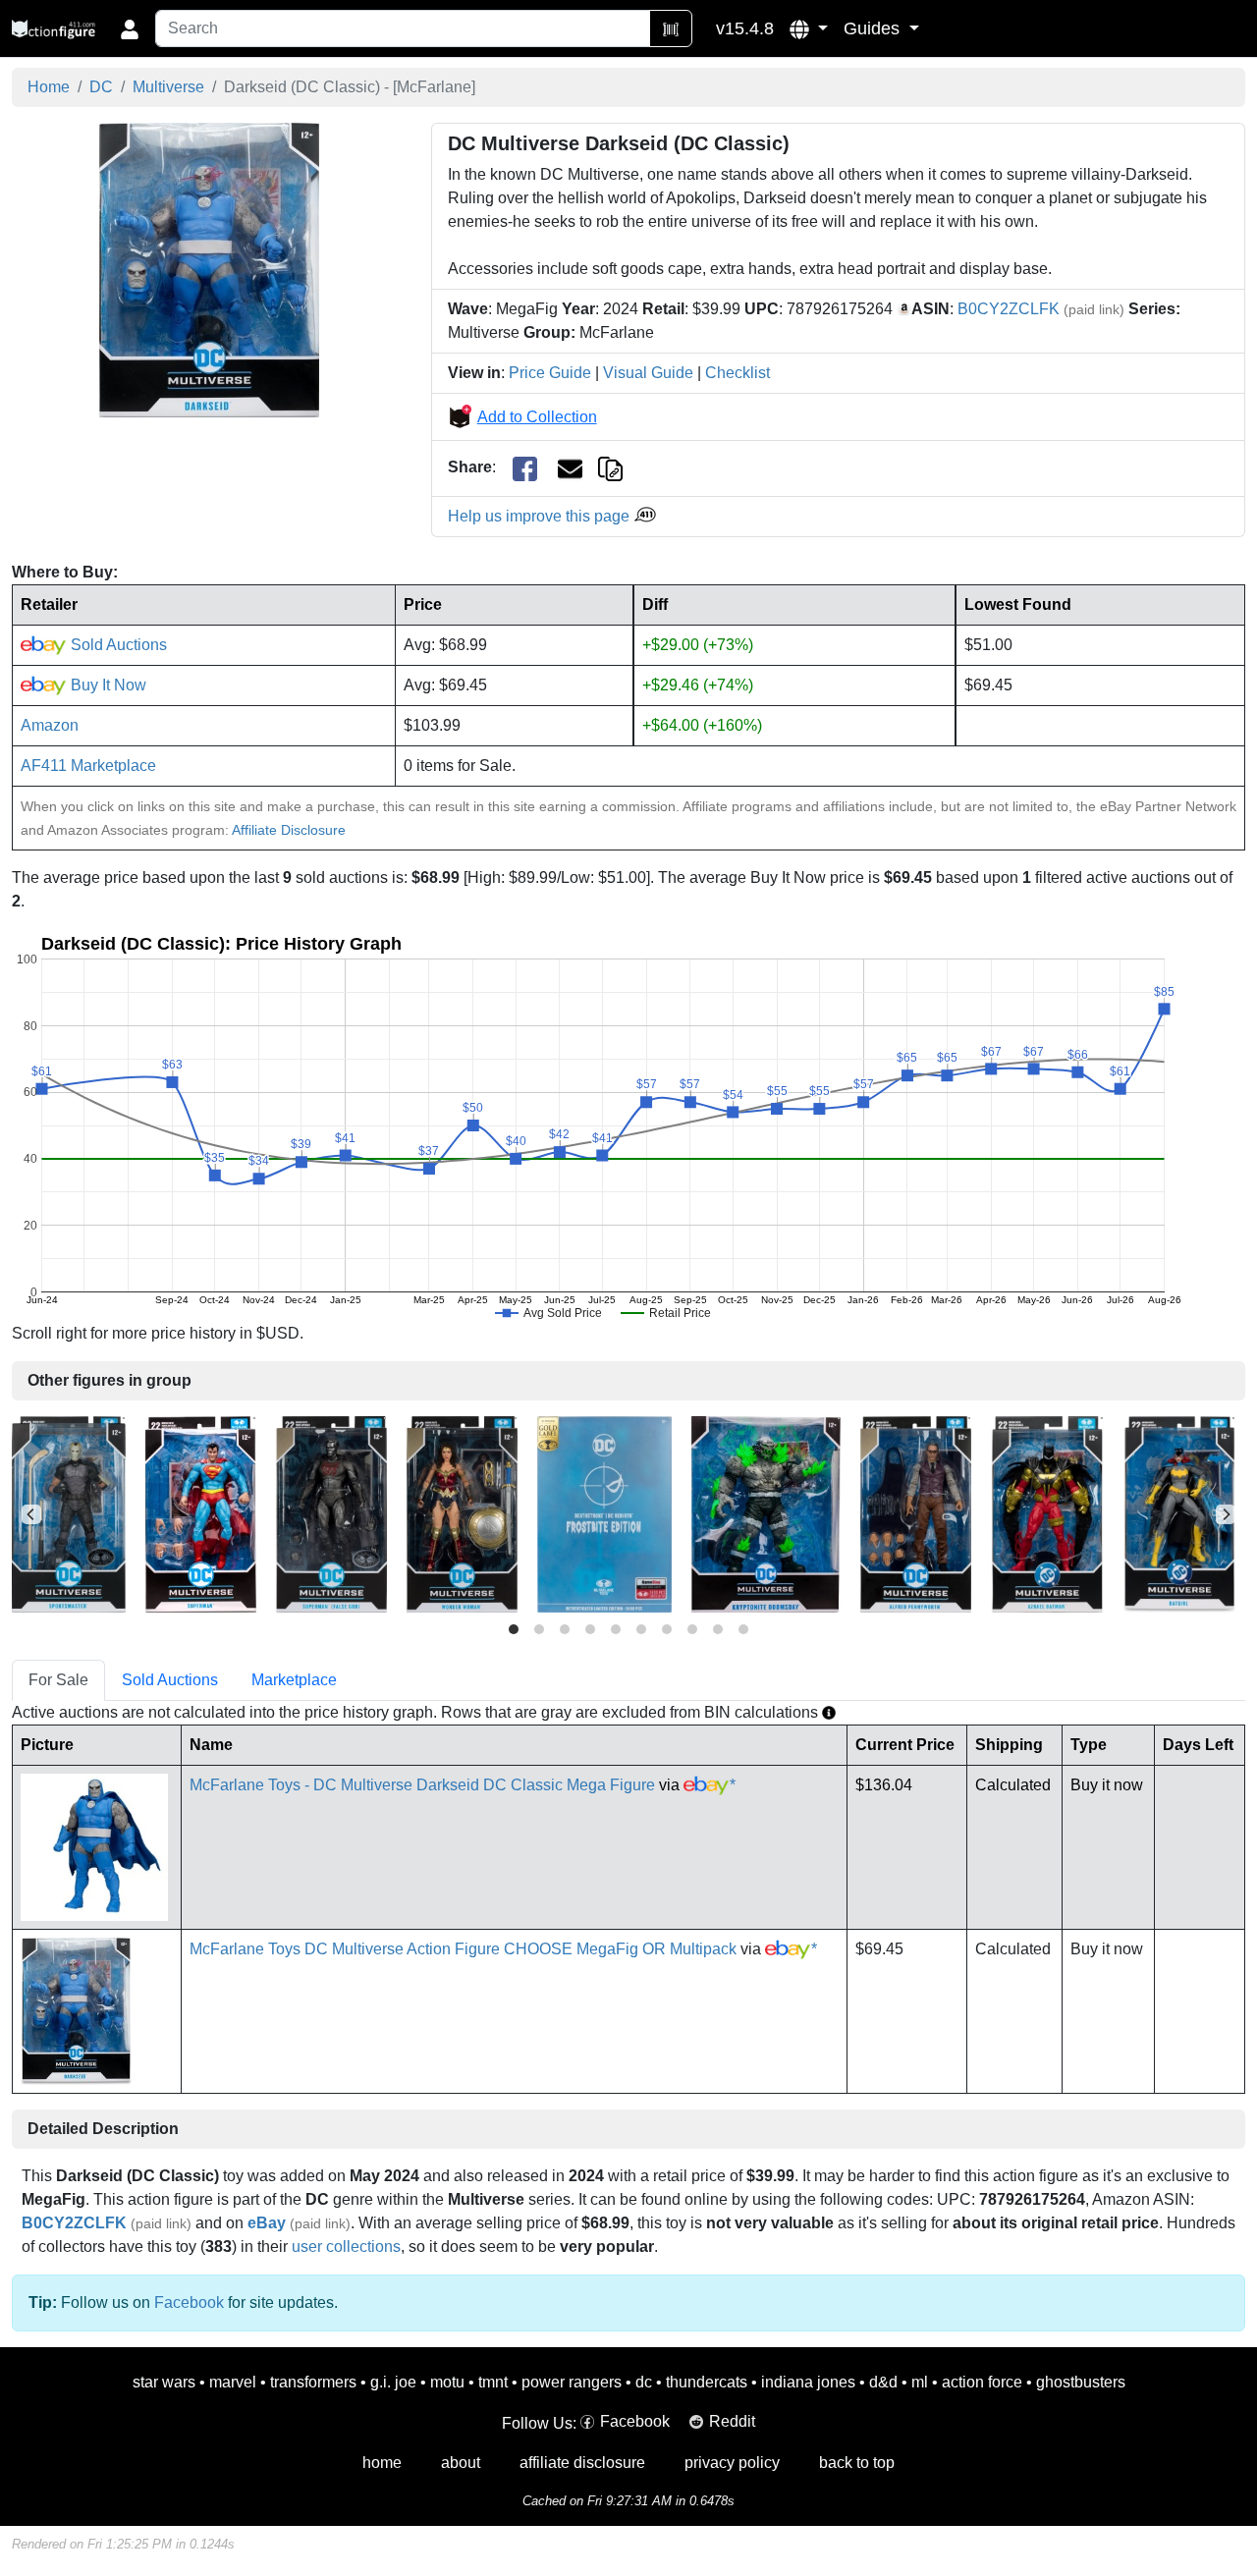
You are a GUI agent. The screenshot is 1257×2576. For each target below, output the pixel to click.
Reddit (732, 2421)
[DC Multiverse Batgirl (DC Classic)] (1179, 1513)
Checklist (738, 373)
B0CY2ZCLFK (1009, 309)
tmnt (493, 2382)
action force (982, 2382)
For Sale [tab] (58, 1680)
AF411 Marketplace (88, 766)
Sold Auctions (117, 645)
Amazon (50, 725)
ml (920, 2382)
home (382, 2463)
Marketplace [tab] (294, 1680)
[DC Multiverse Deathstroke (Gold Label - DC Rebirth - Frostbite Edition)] (604, 1513)
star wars (164, 2382)
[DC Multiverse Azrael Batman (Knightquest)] (1047, 1513)
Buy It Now (107, 685)
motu (447, 2382)
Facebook (189, 2302)
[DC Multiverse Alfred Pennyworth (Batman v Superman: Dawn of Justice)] (916, 1513)
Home (49, 87)
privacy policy (732, 2463)
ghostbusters (1081, 2382)
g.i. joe (393, 2382)
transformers (313, 2382)
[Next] (1226, 1514)
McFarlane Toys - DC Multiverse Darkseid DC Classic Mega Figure (422, 1785)
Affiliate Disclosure (289, 830)
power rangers (572, 2382)
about (461, 2463)
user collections (346, 2247)
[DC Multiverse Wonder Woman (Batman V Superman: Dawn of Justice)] (462, 1513)
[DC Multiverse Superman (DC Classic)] (201, 1513)
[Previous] (31, 1514)
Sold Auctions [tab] (170, 1680)
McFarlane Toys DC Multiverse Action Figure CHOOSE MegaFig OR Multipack (463, 1949)
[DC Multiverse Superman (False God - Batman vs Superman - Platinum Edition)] (331, 1513)
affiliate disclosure (582, 2463)
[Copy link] (610, 467)
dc (644, 2382)
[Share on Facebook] (525, 468)
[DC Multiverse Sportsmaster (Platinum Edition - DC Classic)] (69, 1513)
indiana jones (808, 2382)
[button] (809, 28)
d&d (883, 2382)
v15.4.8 (745, 28)
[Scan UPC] (671, 28)
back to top (857, 2463)
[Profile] (130, 28)
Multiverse (168, 87)
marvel (233, 2382)
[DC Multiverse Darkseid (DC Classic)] (209, 270)
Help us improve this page (541, 516)
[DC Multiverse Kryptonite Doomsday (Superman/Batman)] (766, 1513)
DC (101, 87)
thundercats (707, 2382)
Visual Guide (648, 373)
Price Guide (550, 373)
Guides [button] (874, 28)
